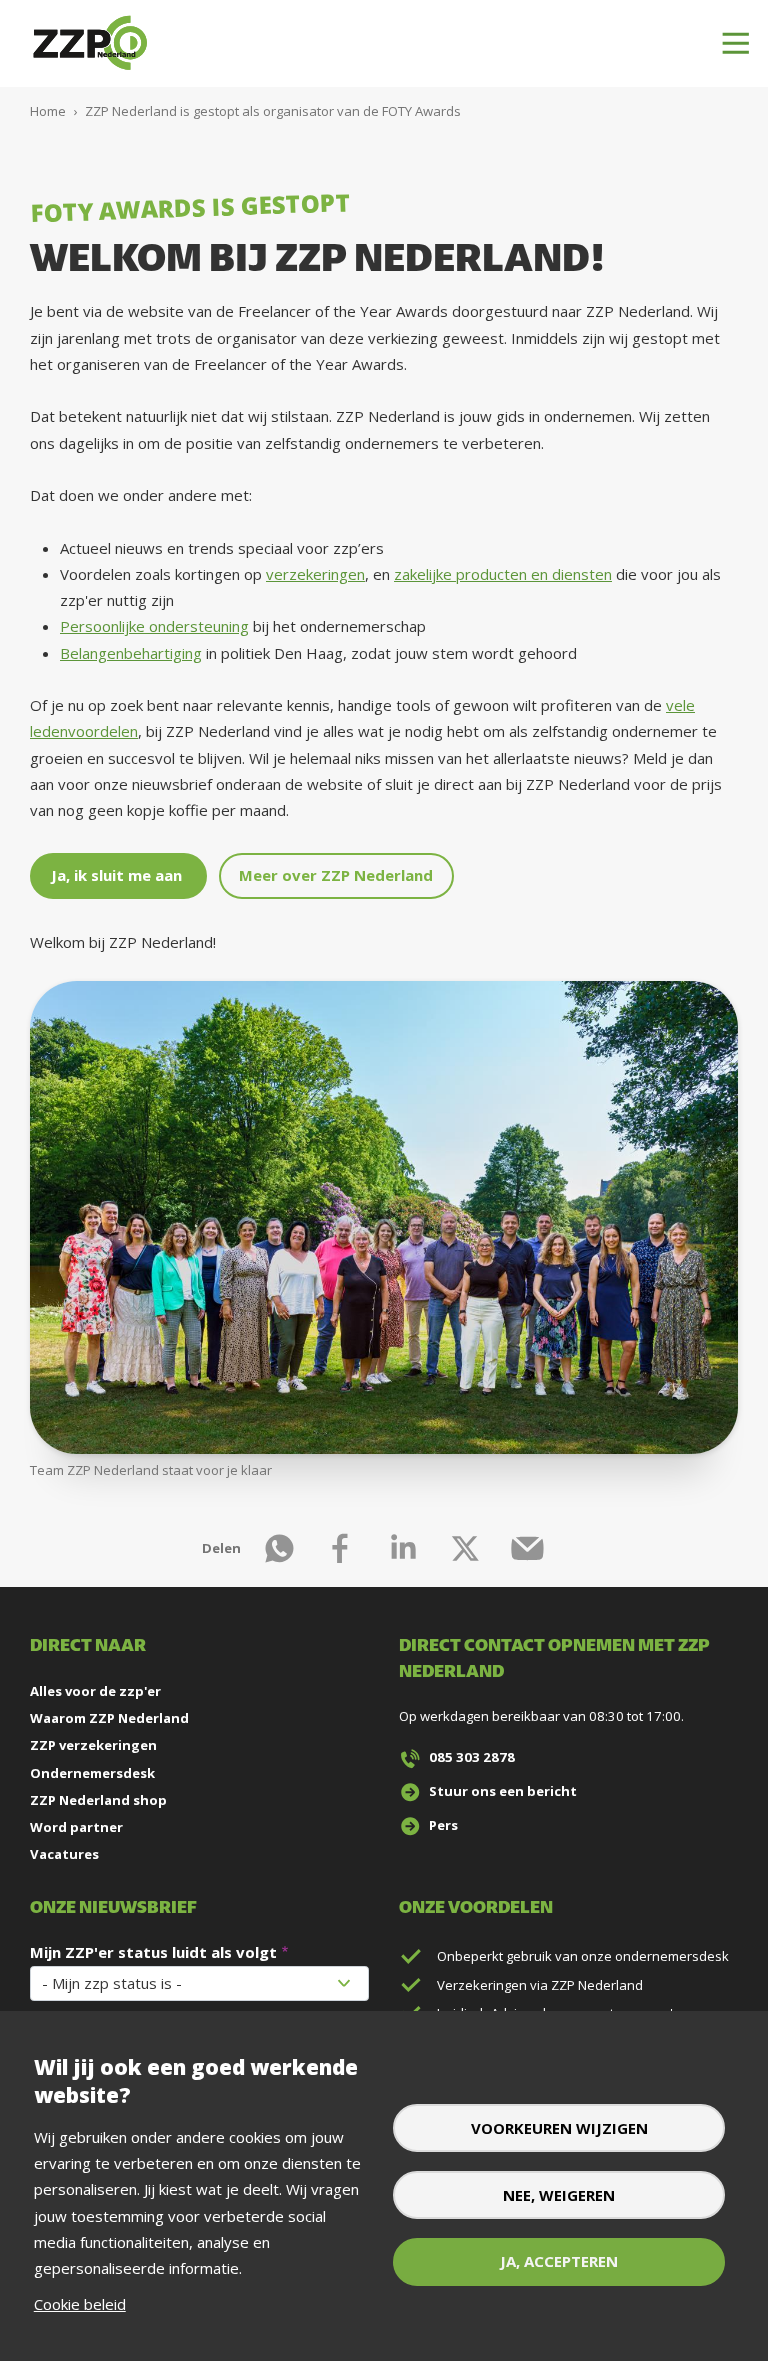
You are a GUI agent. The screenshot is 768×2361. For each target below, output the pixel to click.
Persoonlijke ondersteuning (154, 626)
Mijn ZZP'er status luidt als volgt (153, 1952)
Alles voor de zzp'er (95, 1691)
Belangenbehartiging (131, 653)
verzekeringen (315, 574)
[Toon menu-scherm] (736, 44)
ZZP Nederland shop (98, 1800)
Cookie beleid (80, 2304)
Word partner (76, 1827)
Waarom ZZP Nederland (109, 1718)
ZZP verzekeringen (93, 1745)
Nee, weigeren (559, 2195)
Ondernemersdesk (92, 1773)
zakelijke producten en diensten (503, 574)
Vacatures (64, 1854)
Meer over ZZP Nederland (336, 875)
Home (48, 111)
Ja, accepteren (559, 2261)
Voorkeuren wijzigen (559, 2128)
